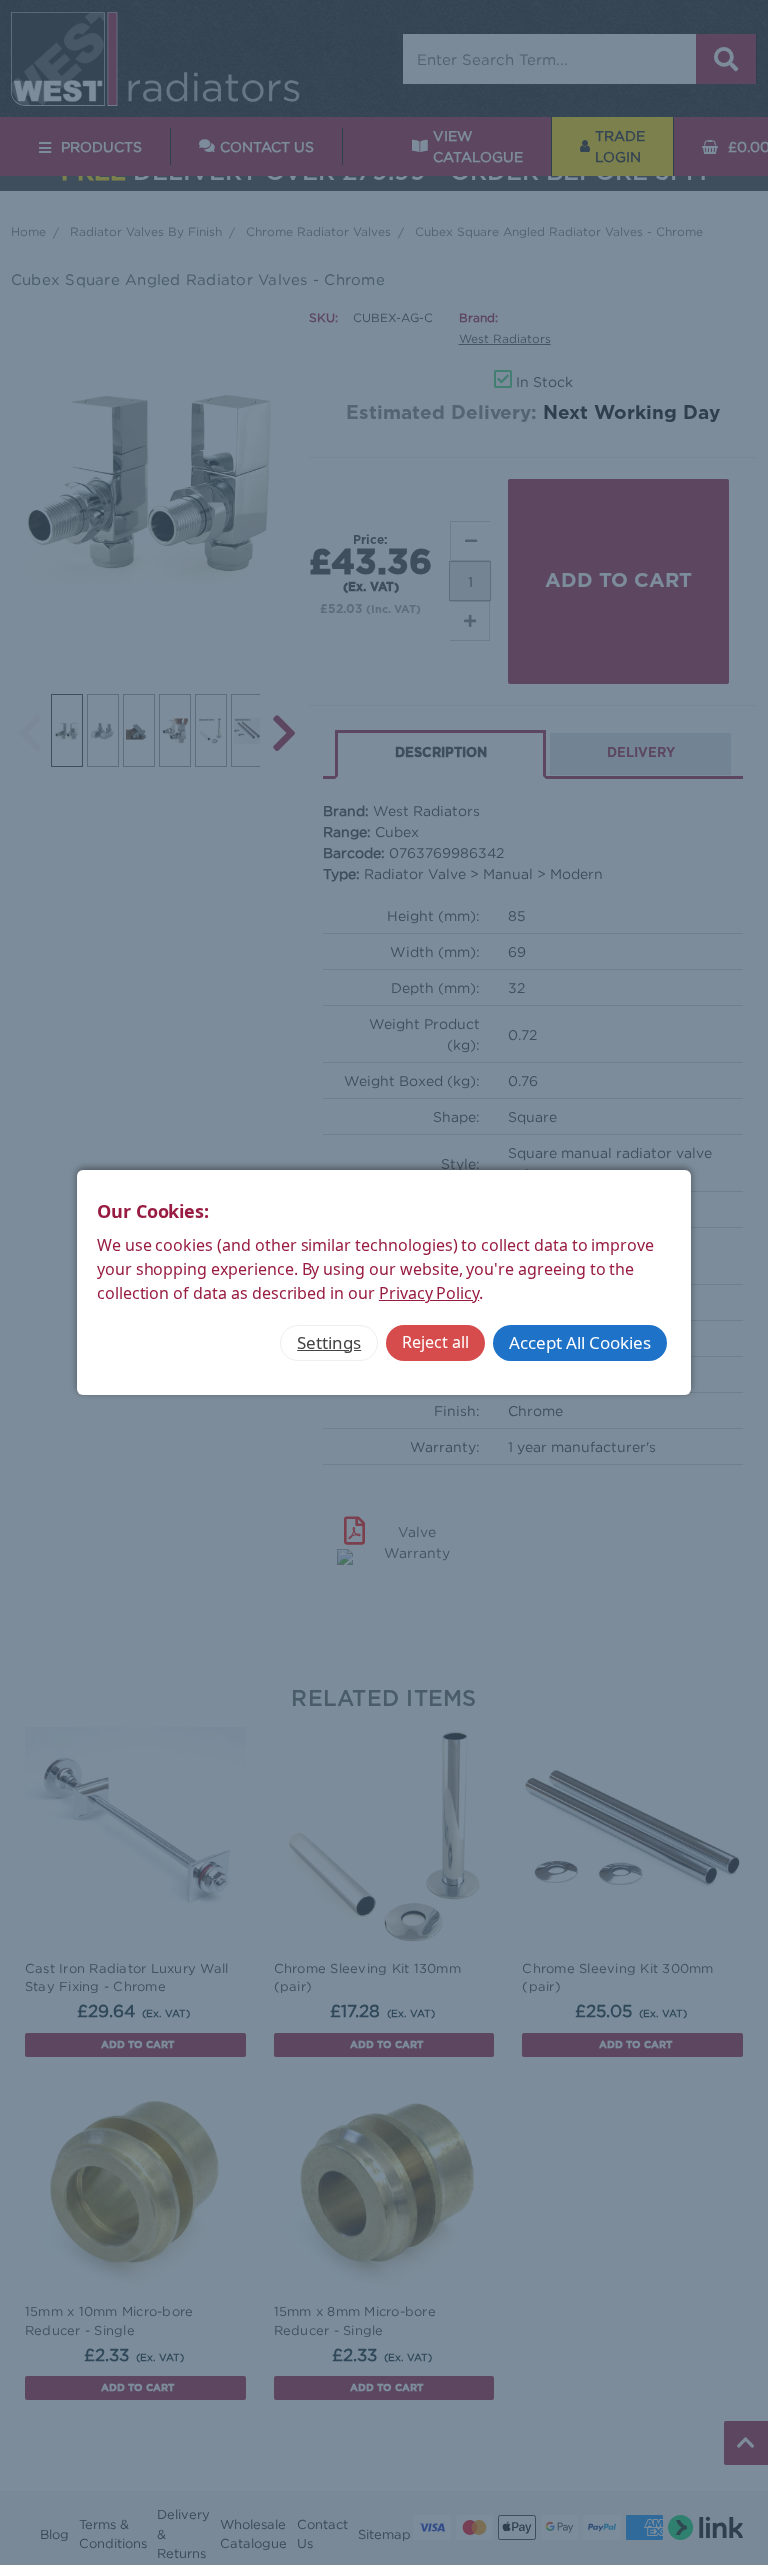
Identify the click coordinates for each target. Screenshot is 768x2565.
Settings (329, 1342)
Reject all (435, 1342)
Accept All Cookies (580, 1342)
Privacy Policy (429, 1293)
